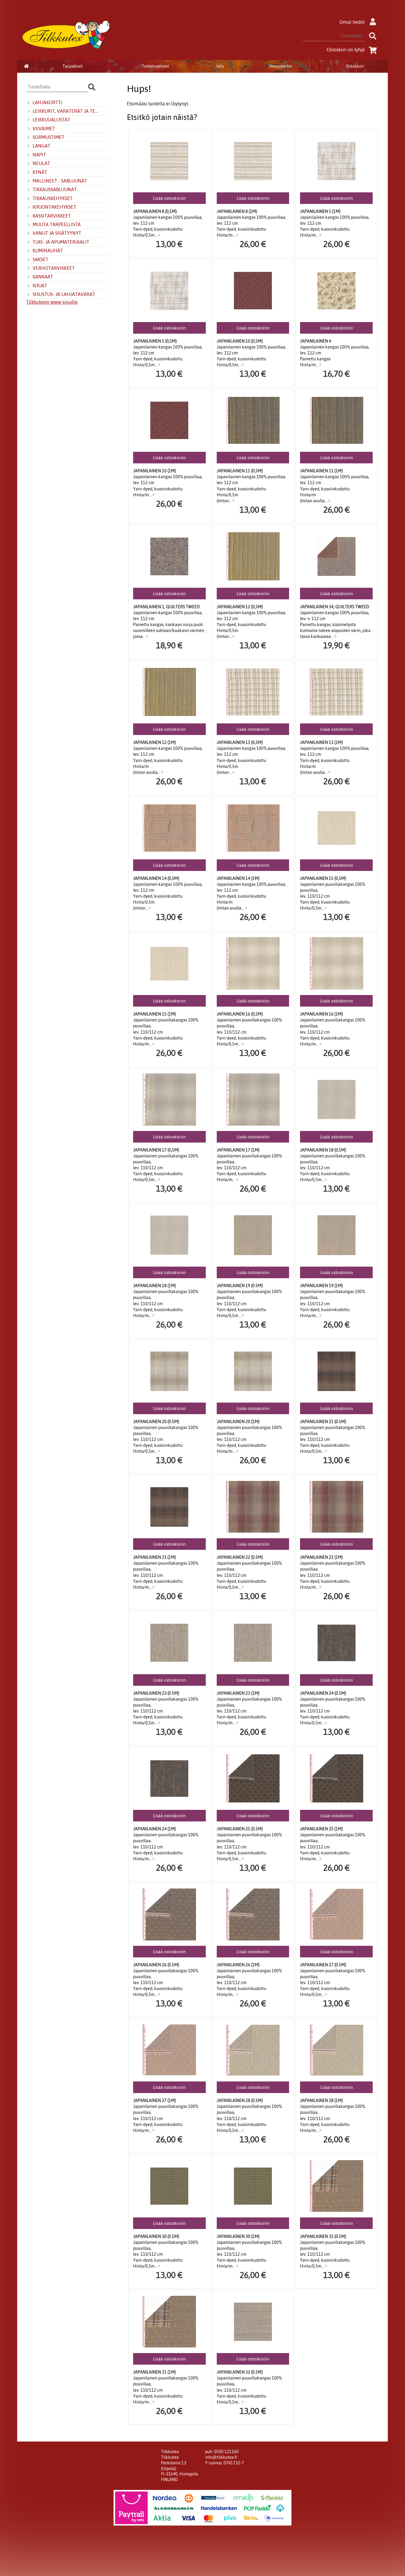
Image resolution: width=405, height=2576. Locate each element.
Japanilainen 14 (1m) (238, 878)
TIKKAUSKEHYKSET (53, 198)
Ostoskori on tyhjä (346, 50)
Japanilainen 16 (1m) (321, 1014)
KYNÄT (40, 172)
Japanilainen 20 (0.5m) (156, 1422)
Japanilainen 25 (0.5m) (240, 1829)
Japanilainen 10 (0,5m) (240, 341)
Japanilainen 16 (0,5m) (240, 1014)
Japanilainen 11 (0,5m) (240, 471)
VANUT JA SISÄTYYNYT (57, 233)
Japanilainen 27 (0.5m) (323, 1965)
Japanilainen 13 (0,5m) (240, 742)
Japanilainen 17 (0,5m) (156, 1150)
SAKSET (40, 259)
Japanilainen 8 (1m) (237, 211)
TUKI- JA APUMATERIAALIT (61, 242)
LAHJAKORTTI (47, 102)
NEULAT (41, 163)
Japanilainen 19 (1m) (321, 1286)
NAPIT (39, 155)
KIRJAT (40, 286)
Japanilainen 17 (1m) (238, 1150)
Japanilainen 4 (316, 341)
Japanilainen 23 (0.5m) (156, 1693)
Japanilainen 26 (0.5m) (156, 1965)
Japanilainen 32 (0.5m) (240, 2372)
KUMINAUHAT (48, 251)
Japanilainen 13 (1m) (321, 742)
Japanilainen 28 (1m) (321, 2100)
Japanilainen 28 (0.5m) (240, 2100)
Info (220, 66)
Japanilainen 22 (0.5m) (240, 1557)
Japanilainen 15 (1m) (154, 1014)
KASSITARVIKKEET (52, 216)
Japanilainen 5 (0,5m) (155, 341)
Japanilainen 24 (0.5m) (323, 1693)
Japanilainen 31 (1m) (154, 2372)
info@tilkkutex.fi (221, 2457)
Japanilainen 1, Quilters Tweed (166, 607)
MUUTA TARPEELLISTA (57, 224)
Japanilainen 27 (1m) (154, 2100)
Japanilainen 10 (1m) (154, 471)
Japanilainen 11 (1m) (321, 471)
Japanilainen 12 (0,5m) (240, 607)
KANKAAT (43, 277)
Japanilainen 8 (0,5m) (155, 211)
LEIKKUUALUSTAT (51, 120)
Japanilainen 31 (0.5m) (323, 2236)
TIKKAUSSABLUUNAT (55, 189)
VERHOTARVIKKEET (54, 268)
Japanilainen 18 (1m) (154, 1286)
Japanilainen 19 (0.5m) (240, 1286)
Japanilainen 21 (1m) (154, 1557)
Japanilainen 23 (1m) (238, 1693)
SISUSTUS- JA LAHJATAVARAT (64, 294)
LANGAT (42, 146)
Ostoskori (355, 66)
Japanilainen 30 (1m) (238, 2236)
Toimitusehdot (155, 66)
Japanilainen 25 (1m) (321, 1829)
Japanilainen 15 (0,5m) (323, 878)
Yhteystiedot (280, 66)
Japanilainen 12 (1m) (154, 742)
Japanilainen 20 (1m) (238, 1422)
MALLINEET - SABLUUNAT (60, 181)
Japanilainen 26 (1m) (238, 1965)
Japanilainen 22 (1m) (321, 1557)
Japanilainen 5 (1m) (320, 211)
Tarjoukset (73, 66)
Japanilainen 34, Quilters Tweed (335, 607)
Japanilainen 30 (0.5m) (156, 2236)
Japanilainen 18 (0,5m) (323, 1150)
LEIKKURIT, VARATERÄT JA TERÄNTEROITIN (67, 111)
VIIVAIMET (44, 129)
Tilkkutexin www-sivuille (52, 302)
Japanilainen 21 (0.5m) (323, 1422)
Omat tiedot (352, 22)
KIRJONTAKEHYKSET (54, 207)
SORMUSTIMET (48, 137)
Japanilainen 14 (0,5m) (156, 878)
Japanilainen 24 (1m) (154, 1829)
